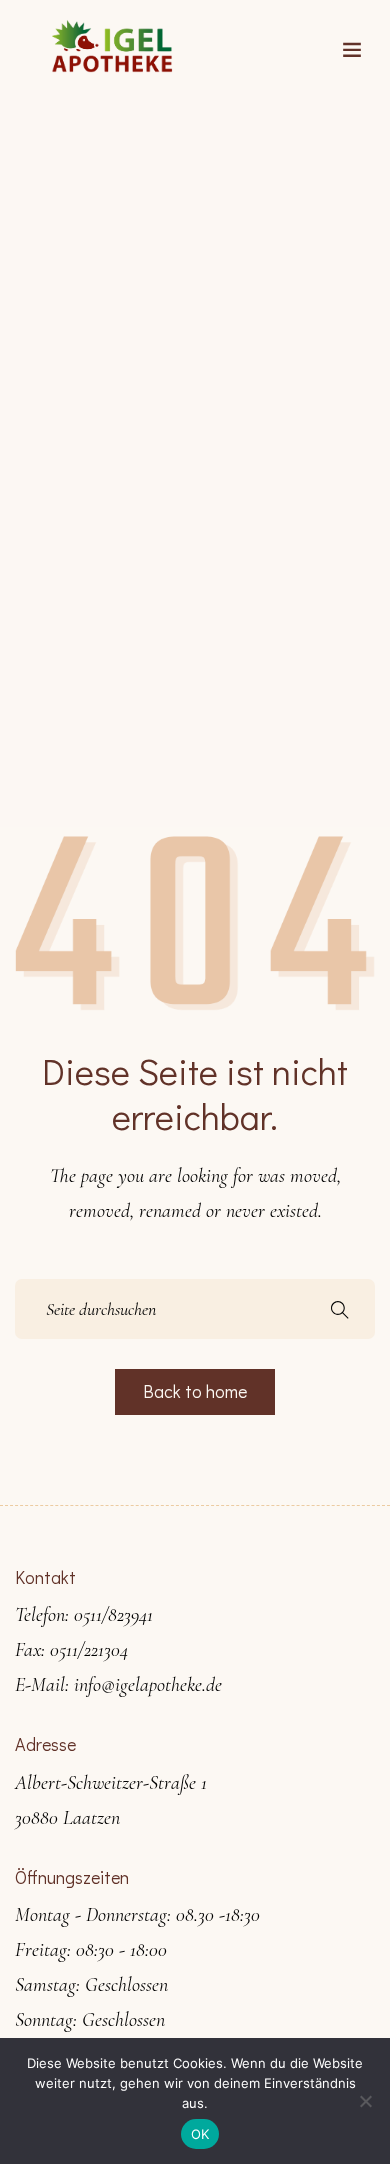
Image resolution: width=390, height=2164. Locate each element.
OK (200, 2134)
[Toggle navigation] (352, 50)
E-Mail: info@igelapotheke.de (118, 1685)
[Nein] (365, 2101)
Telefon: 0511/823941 (84, 1615)
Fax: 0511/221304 (71, 1650)
